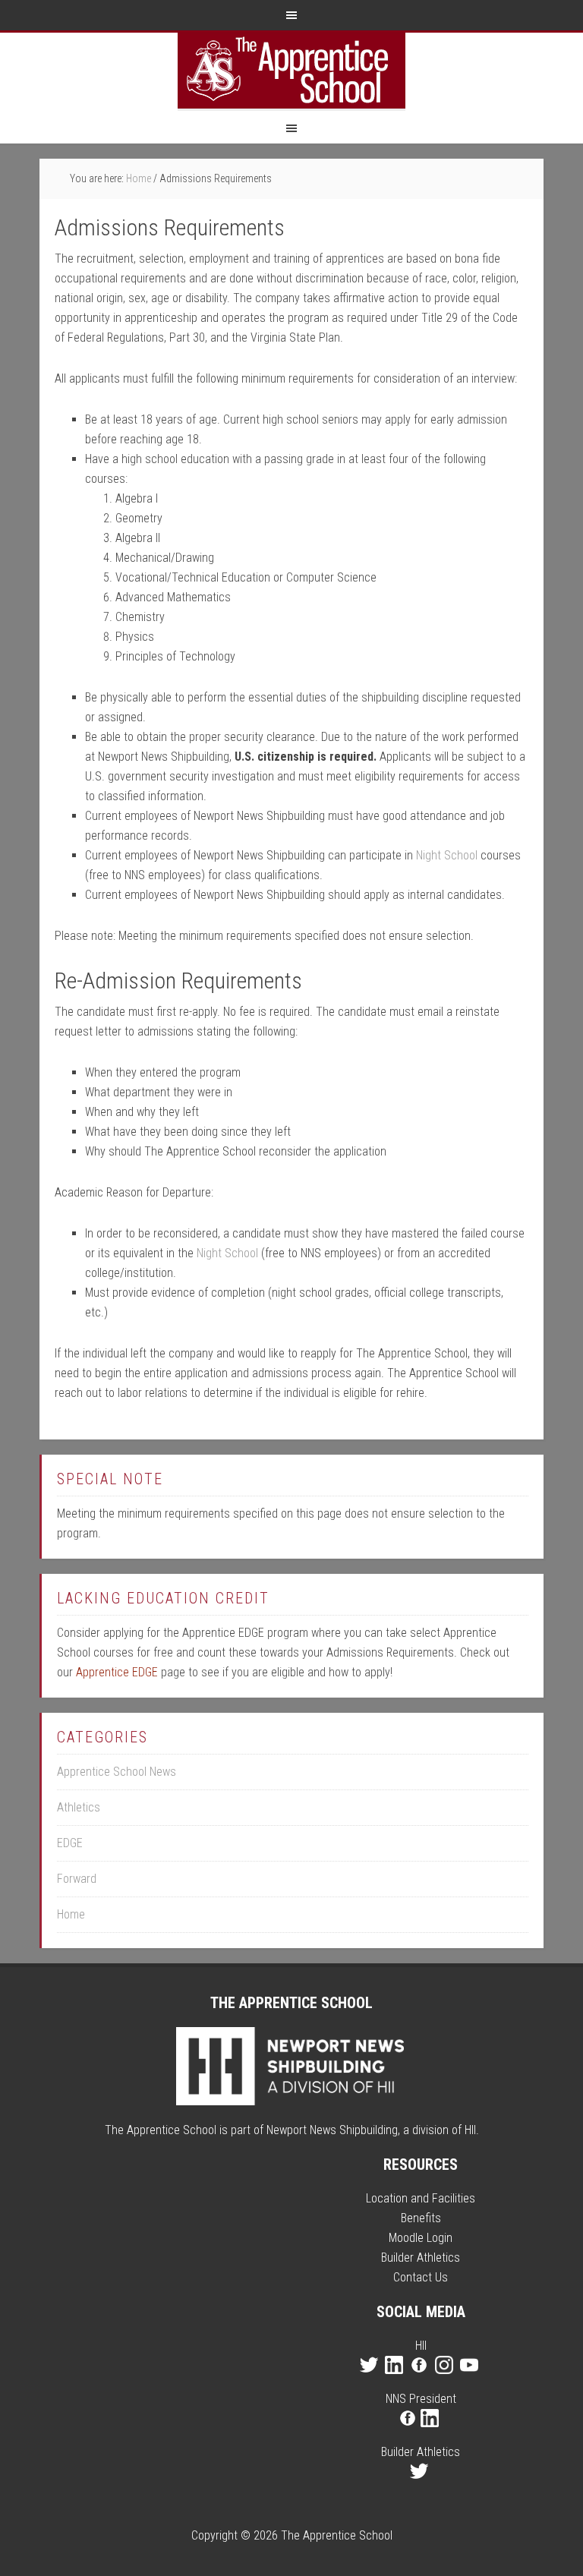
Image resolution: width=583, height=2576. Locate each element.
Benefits (421, 2218)
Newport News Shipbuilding (332, 2130)
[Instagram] (446, 2379)
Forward (77, 1879)
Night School (447, 855)
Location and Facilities (421, 2198)
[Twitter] (371, 2379)
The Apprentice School (291, 71)
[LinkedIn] (396, 2379)
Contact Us (421, 2277)
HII (470, 2130)
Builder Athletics (421, 2258)
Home (71, 1914)
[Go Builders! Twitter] (421, 2485)
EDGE (70, 1843)
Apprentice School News (117, 1772)
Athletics (79, 1807)
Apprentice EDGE (117, 1672)
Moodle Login (421, 2238)
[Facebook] (421, 2379)
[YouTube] (471, 2379)
